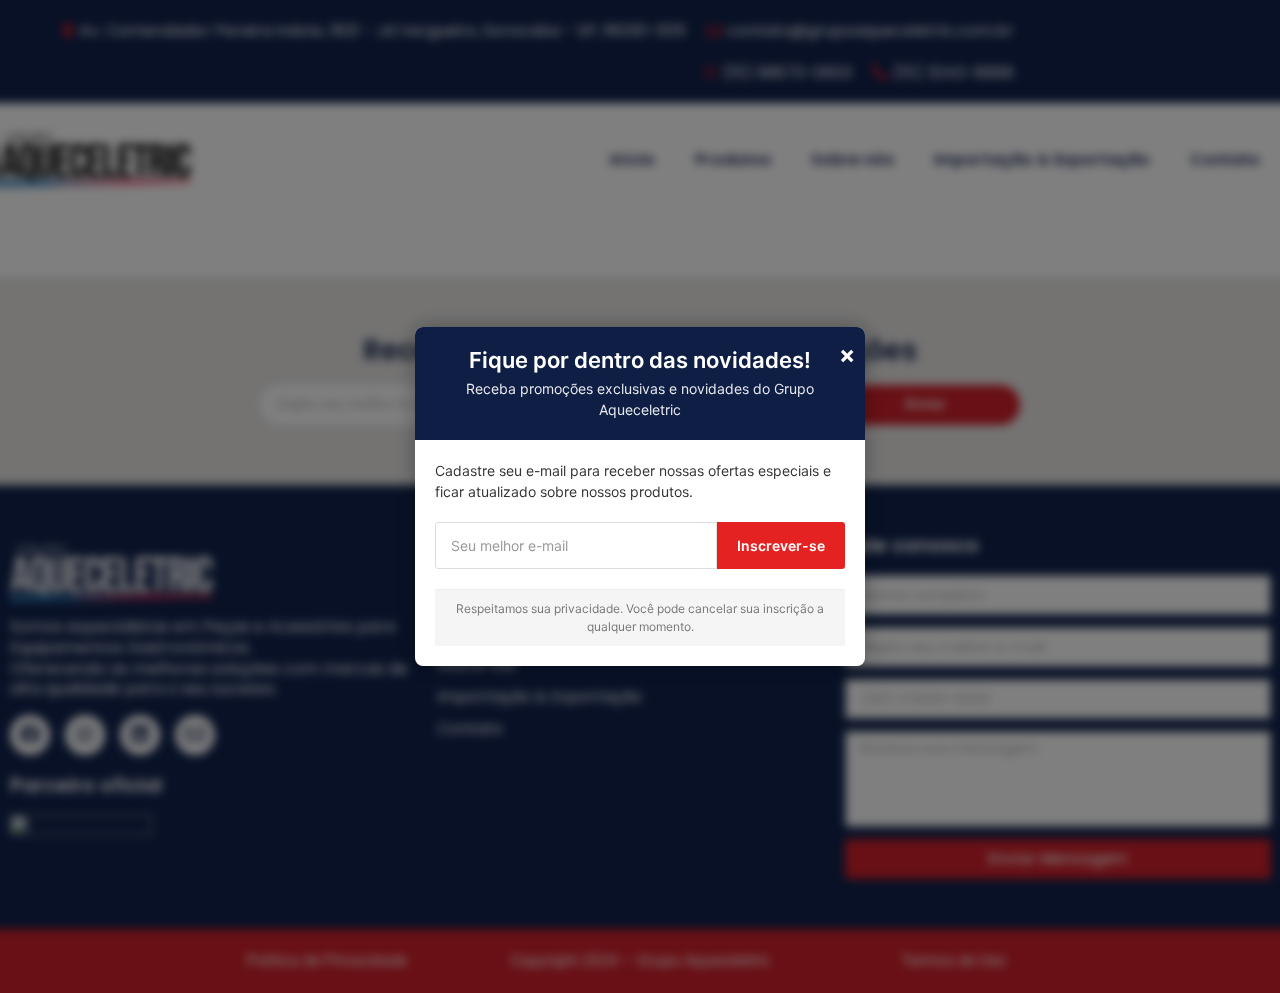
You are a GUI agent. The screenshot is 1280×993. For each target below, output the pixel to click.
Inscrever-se (781, 545)
